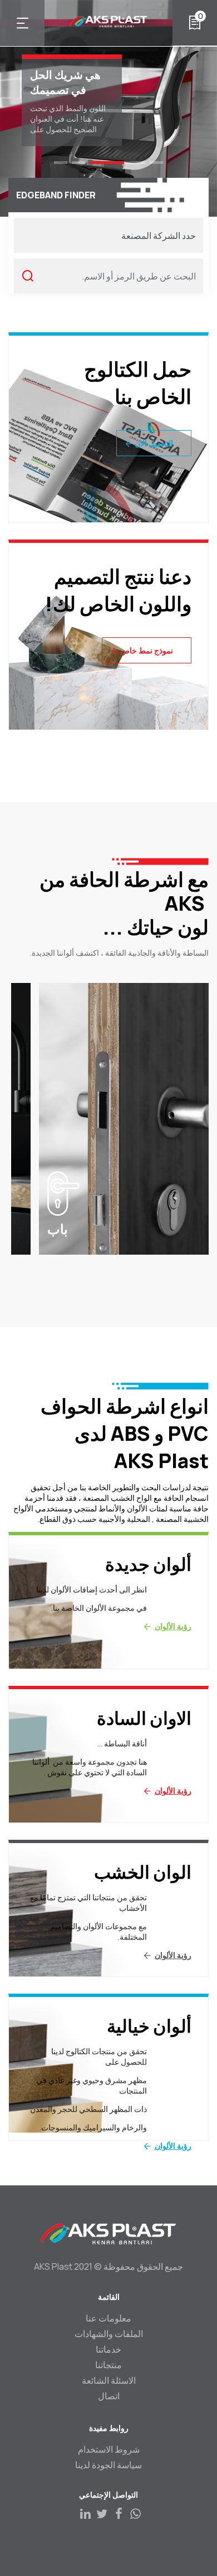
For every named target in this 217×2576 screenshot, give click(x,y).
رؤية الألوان (173, 1626)
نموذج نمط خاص (147, 650)
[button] (156, 163)
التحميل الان (154, 443)
